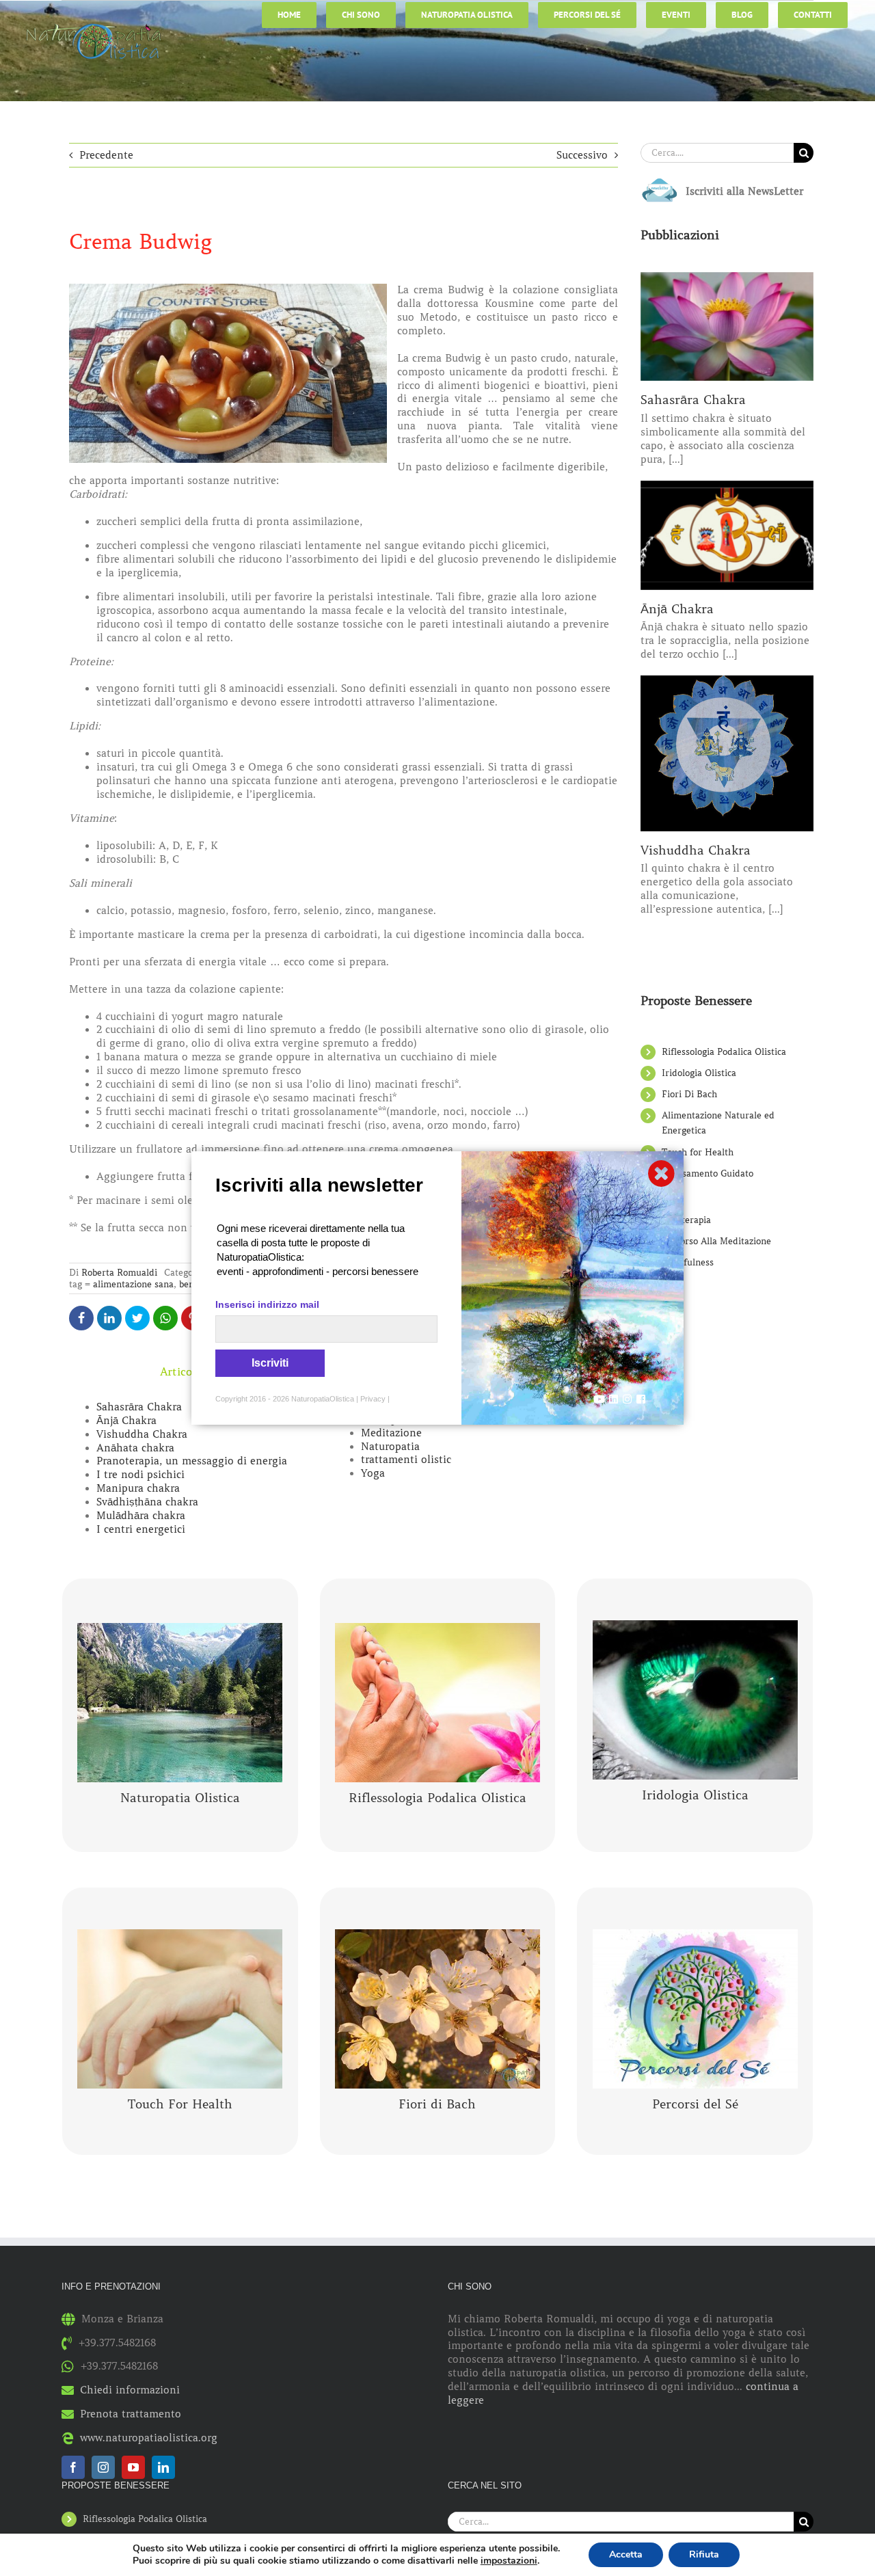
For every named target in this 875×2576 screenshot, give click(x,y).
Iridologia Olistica (699, 1073)
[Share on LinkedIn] (109, 1318)
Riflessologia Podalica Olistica (724, 1052)
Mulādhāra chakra (141, 1516)
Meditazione (391, 1433)
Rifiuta (704, 2554)
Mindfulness (688, 1262)
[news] (660, 181)
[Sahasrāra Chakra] (727, 327)
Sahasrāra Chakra (139, 1407)
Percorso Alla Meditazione (716, 1241)
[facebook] (73, 2467)
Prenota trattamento (131, 2414)
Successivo (582, 155)
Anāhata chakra (135, 1448)
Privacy (373, 1399)
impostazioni (509, 2561)
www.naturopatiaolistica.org (149, 2438)
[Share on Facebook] (81, 1318)
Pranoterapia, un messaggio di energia (192, 1461)
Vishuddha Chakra (142, 1434)
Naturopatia (390, 1447)
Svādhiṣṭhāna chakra (147, 1502)
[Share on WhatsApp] (165, 1318)
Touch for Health (698, 1152)
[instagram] (103, 2467)
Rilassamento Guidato (708, 1173)
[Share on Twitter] (137, 1318)
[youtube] (133, 2467)
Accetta (626, 2554)
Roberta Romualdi (119, 1273)
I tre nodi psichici (140, 1475)
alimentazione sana (133, 1284)
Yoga (373, 1473)
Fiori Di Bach (689, 1094)
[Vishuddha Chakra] (727, 753)
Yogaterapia (686, 1220)
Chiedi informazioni (130, 2390)
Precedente (106, 155)
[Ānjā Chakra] (727, 535)
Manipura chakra (138, 1488)
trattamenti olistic (406, 1460)
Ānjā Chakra (126, 1421)
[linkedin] (163, 2467)
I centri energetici (141, 1529)
